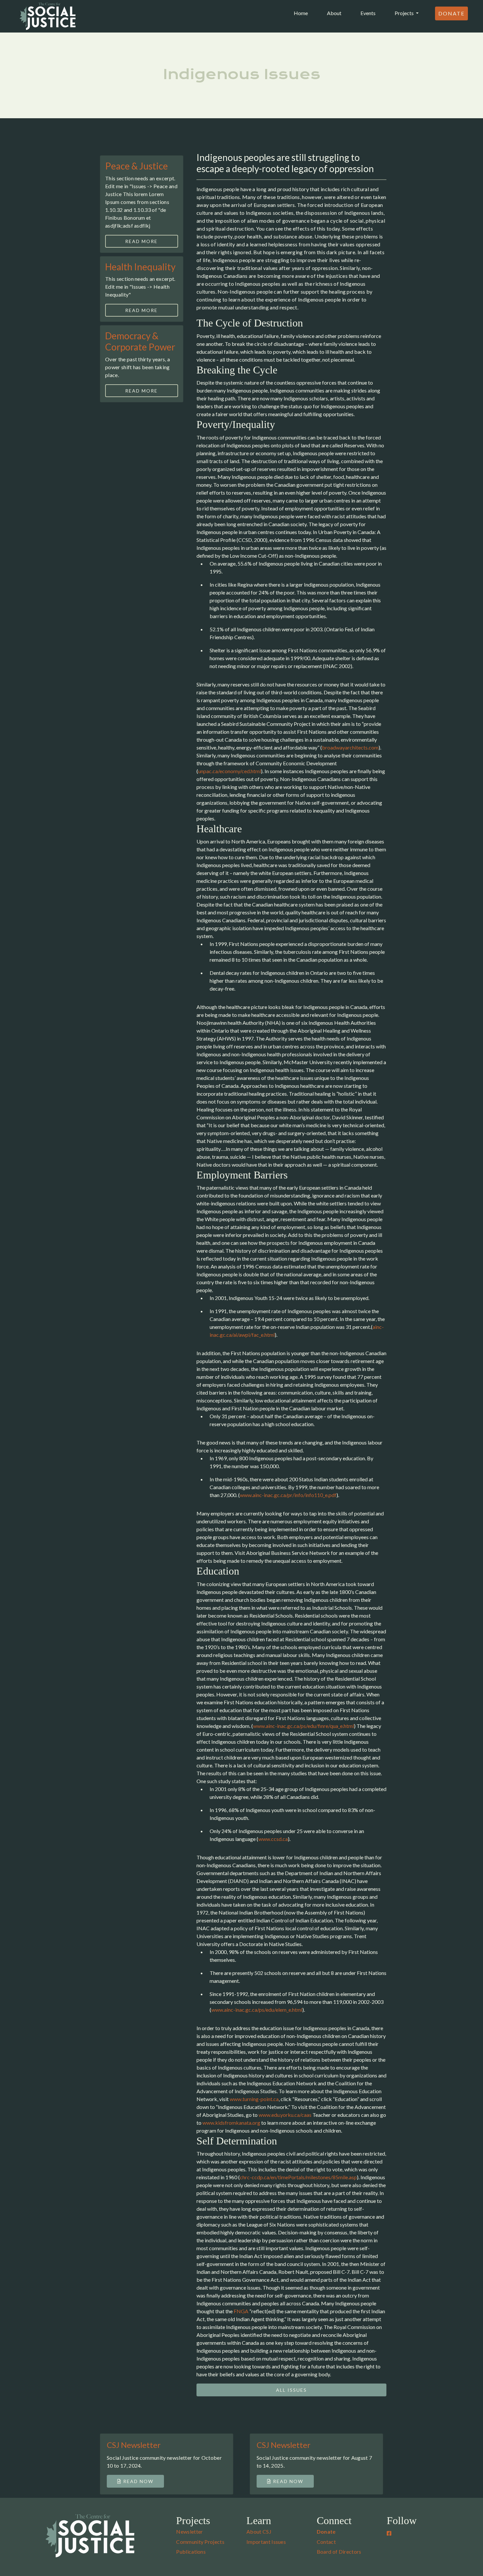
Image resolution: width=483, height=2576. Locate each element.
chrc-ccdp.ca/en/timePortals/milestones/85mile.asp (298, 2177)
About (334, 13)
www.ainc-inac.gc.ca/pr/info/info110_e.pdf (288, 1495)
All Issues (291, 2390)
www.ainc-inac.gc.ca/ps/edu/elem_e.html (257, 2010)
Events (368, 13)
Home (302, 13)
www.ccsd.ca (273, 1839)
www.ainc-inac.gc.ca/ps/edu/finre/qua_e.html (303, 1726)
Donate (451, 13)
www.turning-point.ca (254, 2099)
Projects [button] (405, 13)
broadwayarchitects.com (350, 747)
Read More (141, 241)
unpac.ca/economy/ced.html (230, 771)
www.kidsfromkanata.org (231, 2123)
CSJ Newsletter (134, 2445)
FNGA (241, 2311)
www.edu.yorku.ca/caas (285, 2115)
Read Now (138, 2481)
